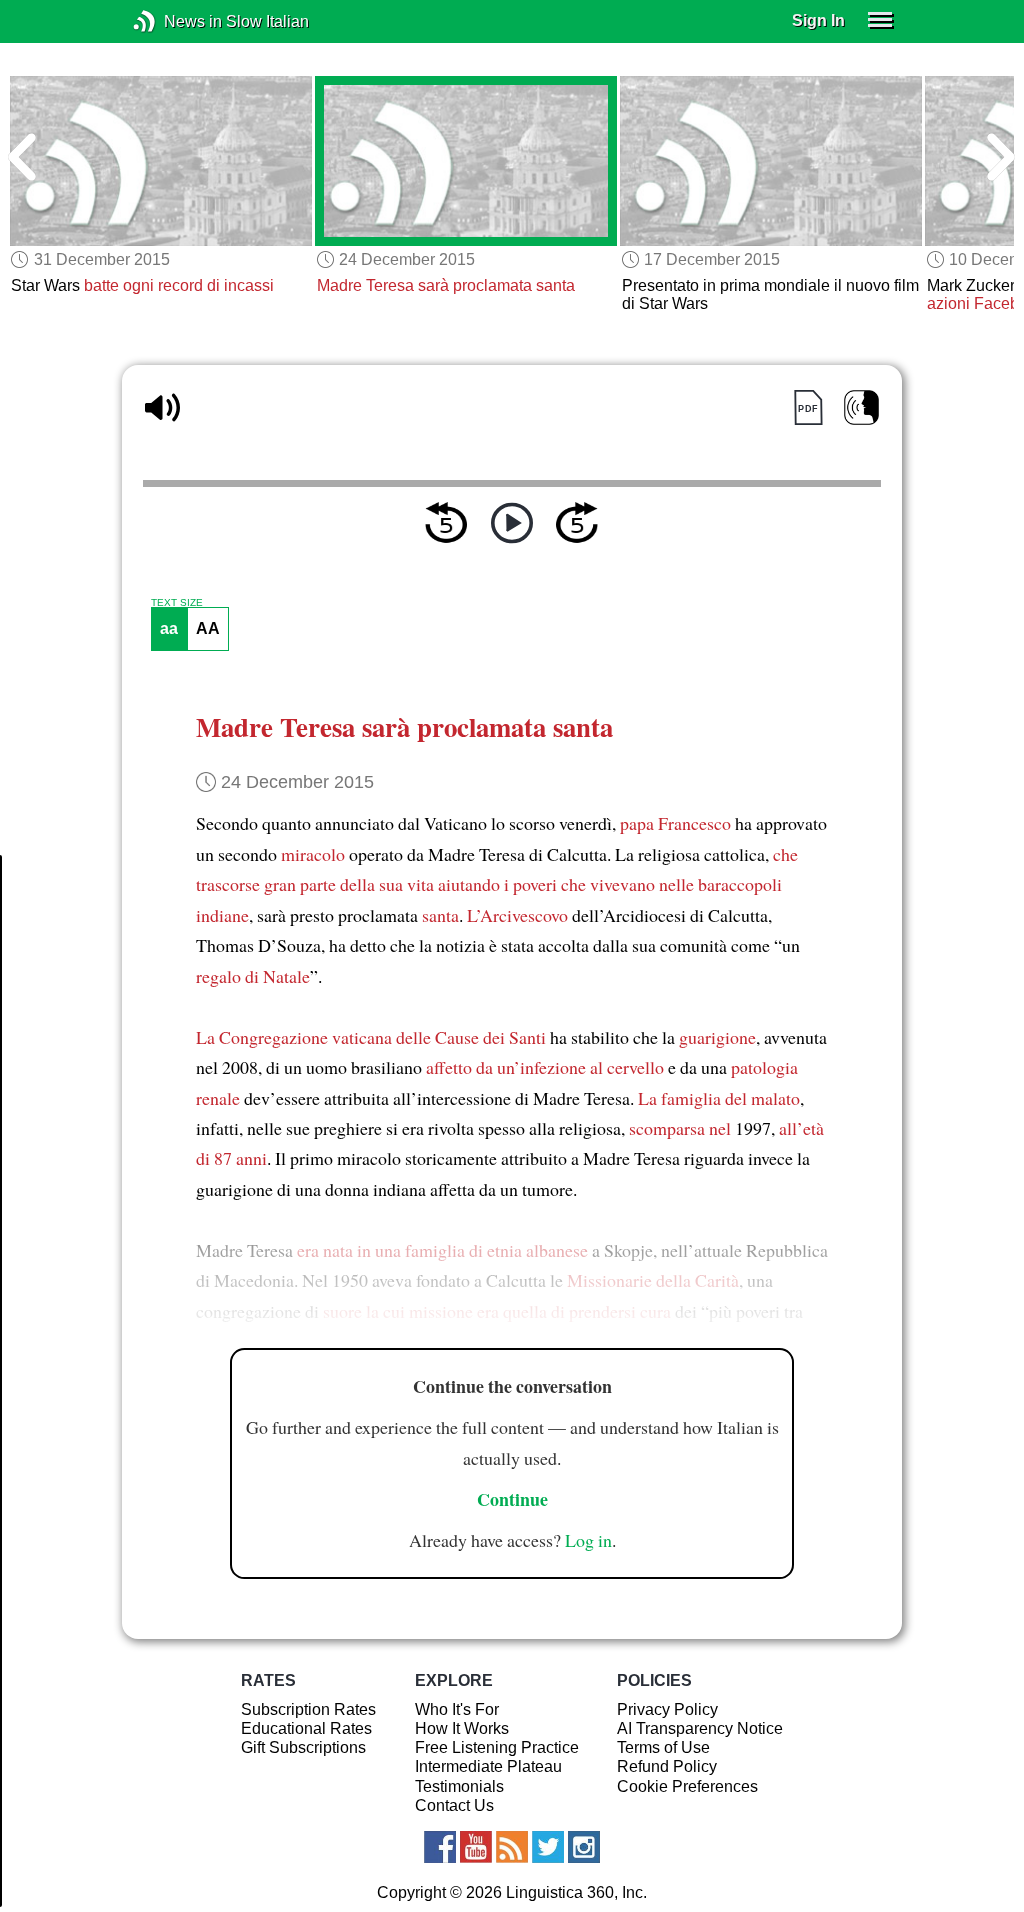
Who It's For (457, 1709)
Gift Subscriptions (303, 1747)
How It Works (462, 1728)
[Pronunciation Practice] (861, 407)
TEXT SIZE (177, 603)
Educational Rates (306, 1728)
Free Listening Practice (497, 1747)
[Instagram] (584, 1847)
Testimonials (459, 1786)
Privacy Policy (667, 1709)
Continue (512, 1499)
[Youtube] (476, 1847)
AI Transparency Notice (700, 1728)
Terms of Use (663, 1747)
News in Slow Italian (174, 21)
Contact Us (454, 1805)
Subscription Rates (308, 1709)
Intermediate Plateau (488, 1766)
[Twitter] (548, 1847)
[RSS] (512, 1847)
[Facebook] (440, 1847)
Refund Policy (667, 1766)
